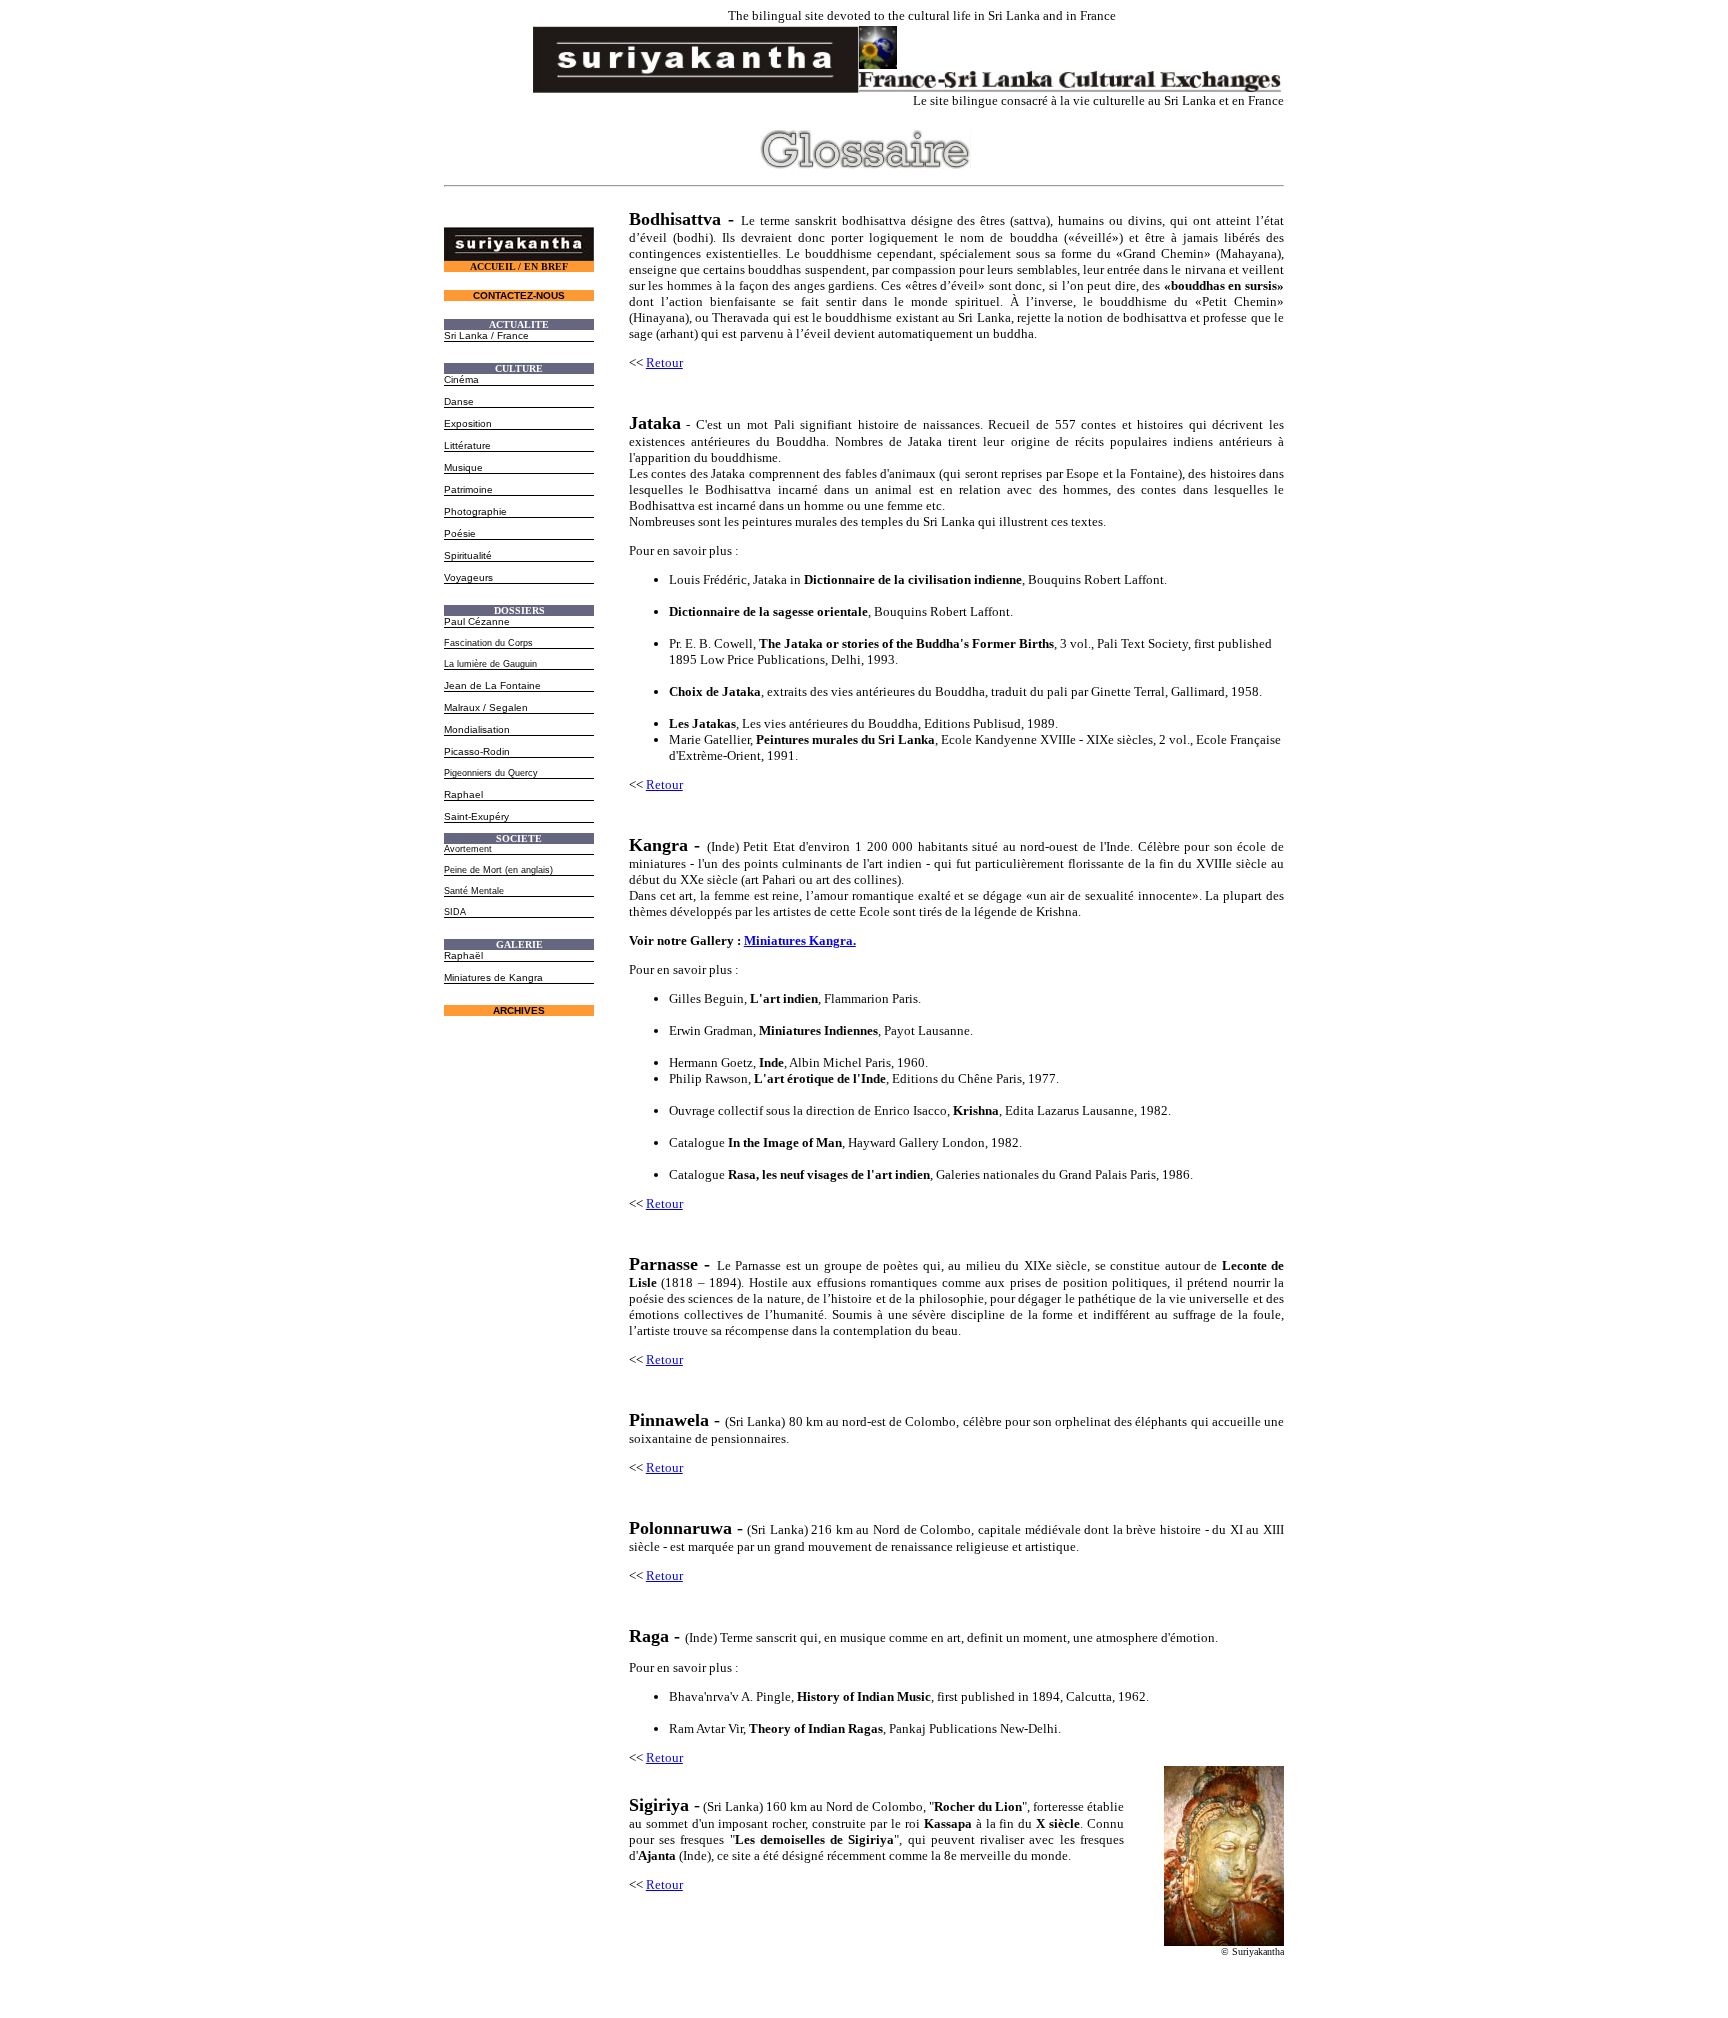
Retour (664, 362)
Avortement (468, 849)
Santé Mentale (474, 891)
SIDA (455, 912)
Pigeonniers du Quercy (491, 773)
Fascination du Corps (488, 643)
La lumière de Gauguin (490, 664)
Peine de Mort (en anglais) (498, 870)
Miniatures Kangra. (800, 940)
